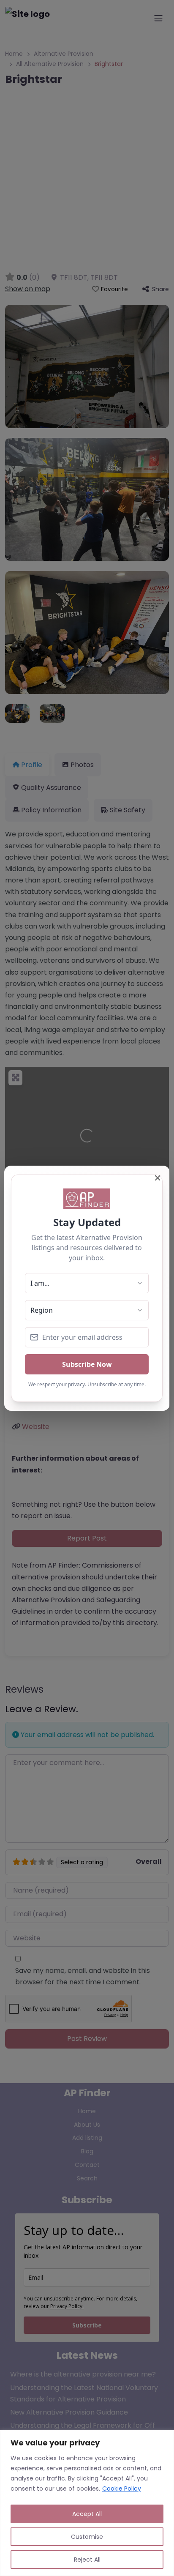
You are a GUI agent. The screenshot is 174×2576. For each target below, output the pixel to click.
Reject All (87, 2560)
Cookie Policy (122, 2489)
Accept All (87, 2514)
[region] (87, 2503)
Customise (87, 2537)
